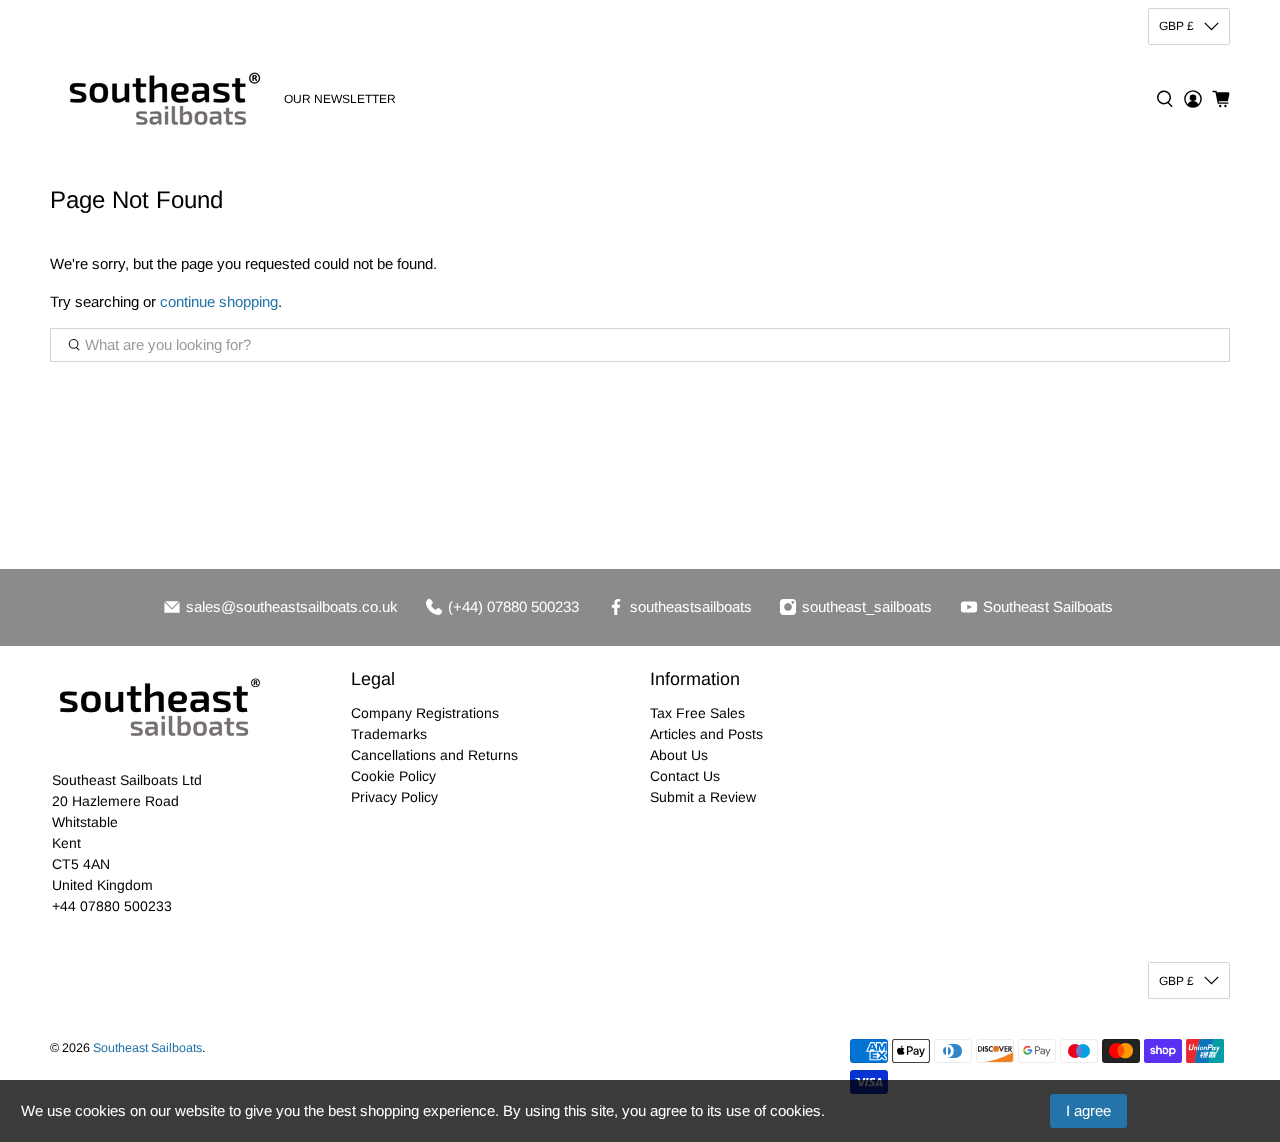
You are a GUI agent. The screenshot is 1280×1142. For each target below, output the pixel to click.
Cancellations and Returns (434, 755)
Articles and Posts (706, 734)
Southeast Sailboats (147, 1048)
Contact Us (685, 776)
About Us (679, 755)
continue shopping (219, 301)
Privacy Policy (394, 797)
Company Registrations (425, 713)
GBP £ (1176, 26)
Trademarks (389, 734)
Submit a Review (703, 797)
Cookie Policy (393, 776)
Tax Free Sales (697, 713)
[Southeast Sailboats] (161, 99)
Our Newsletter (340, 99)
